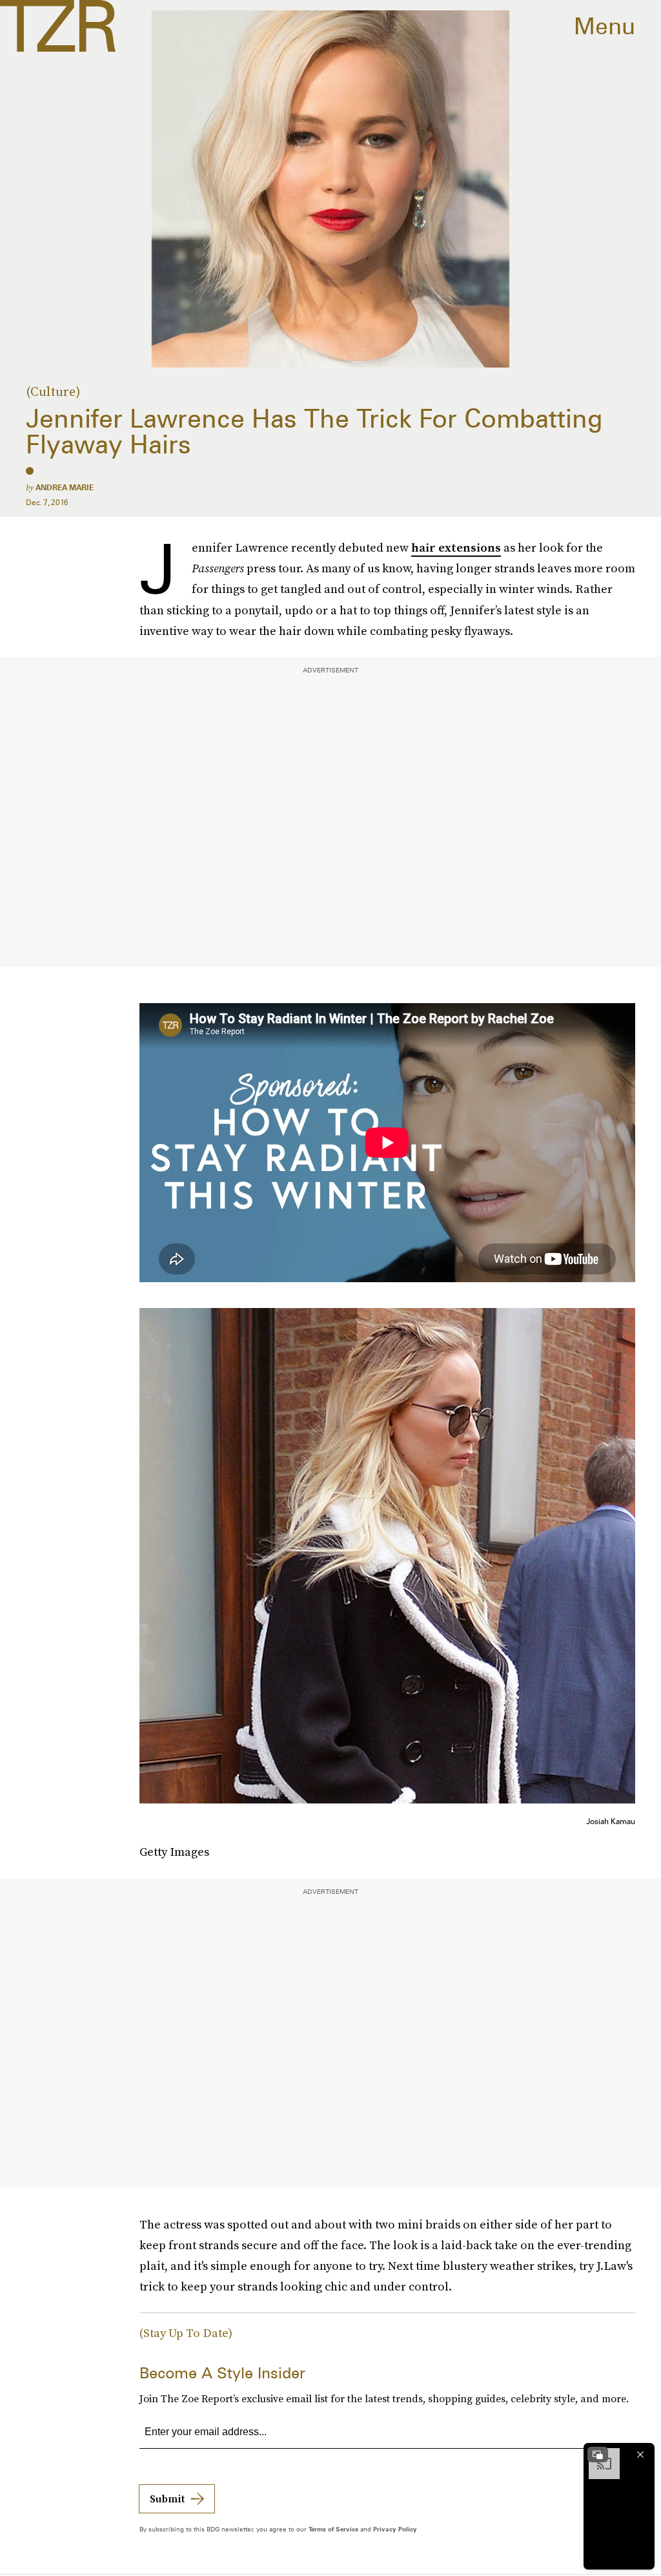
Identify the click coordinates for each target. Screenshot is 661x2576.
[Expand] (598, 2455)
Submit (167, 2498)
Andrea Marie (65, 487)
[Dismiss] (640, 2455)
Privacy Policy (395, 2529)
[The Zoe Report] (58, 26)
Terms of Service (333, 2529)
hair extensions (456, 547)
